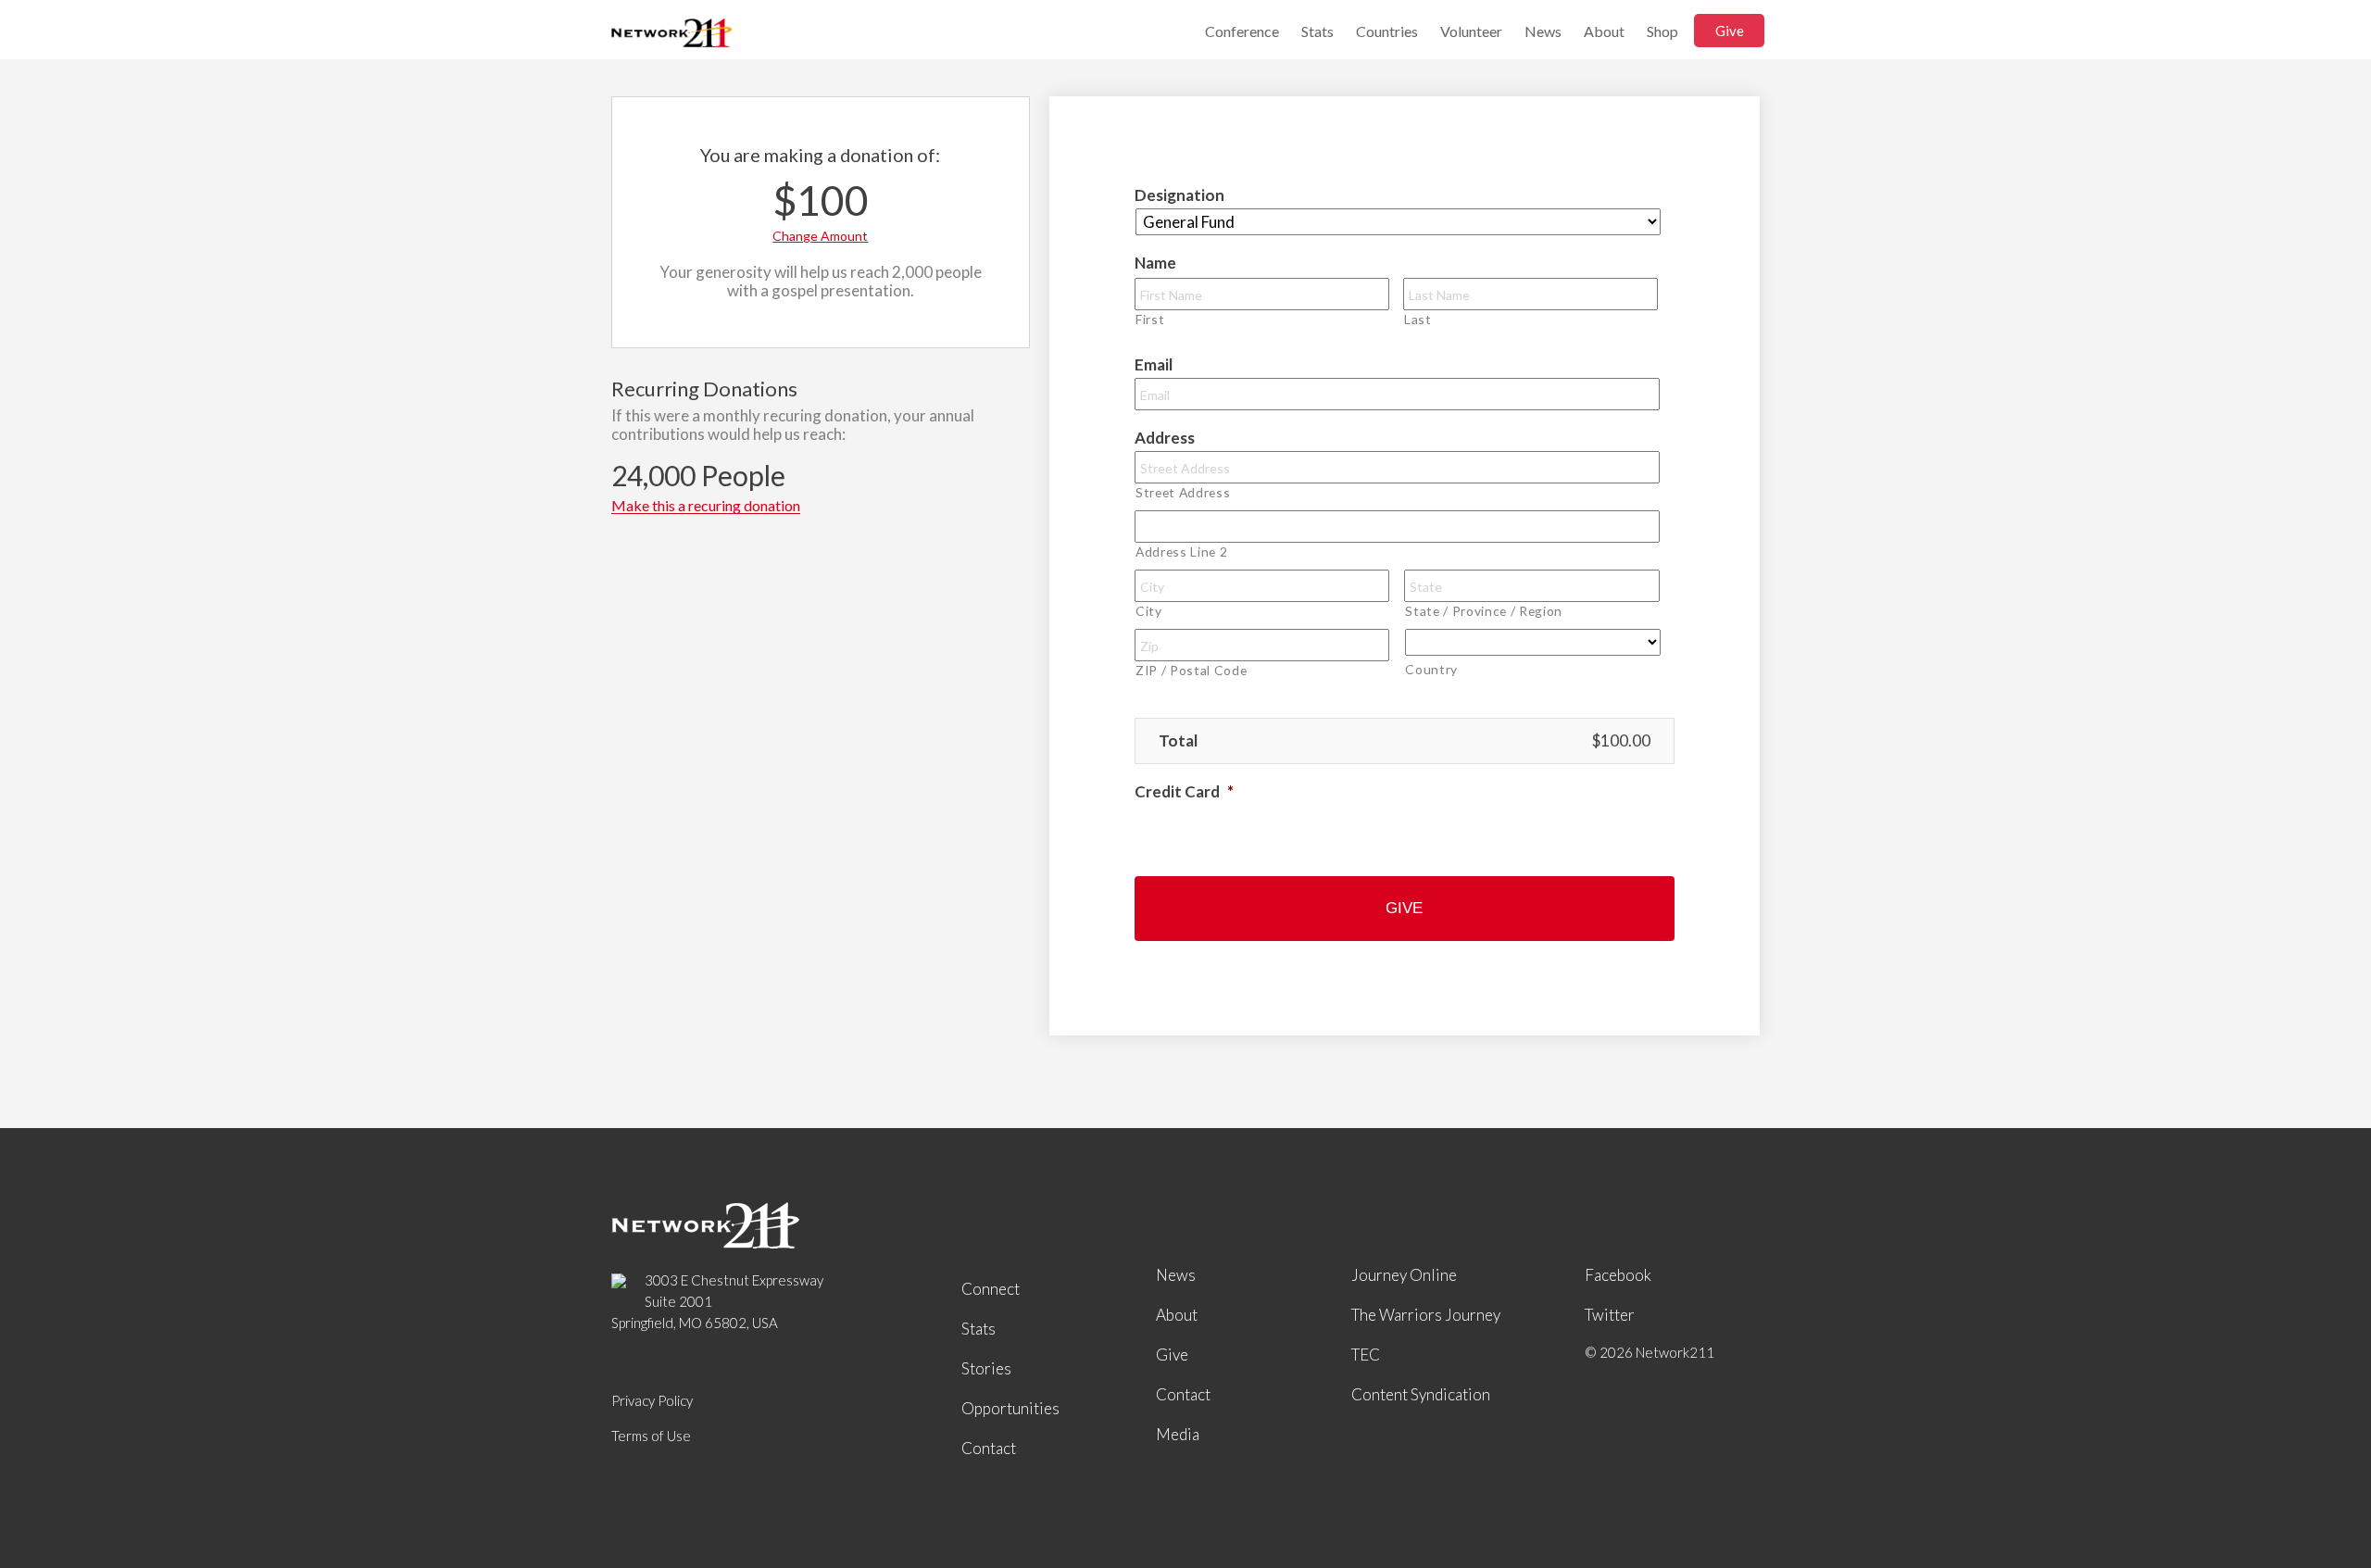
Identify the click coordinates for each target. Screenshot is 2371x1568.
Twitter (1610, 1315)
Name (1155, 263)
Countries (1387, 31)
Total (1178, 740)
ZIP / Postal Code (1191, 670)
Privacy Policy (652, 1400)
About (1604, 31)
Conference (1242, 31)
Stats (1317, 31)
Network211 (671, 35)
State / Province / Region (1484, 611)
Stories (986, 1368)
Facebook (1618, 1275)
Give (1730, 31)
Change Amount (820, 236)
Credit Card (1184, 791)
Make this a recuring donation (706, 506)
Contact (989, 1448)
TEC (1366, 1355)
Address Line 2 (1181, 552)
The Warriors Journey (1426, 1315)
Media (1178, 1434)
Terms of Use (651, 1436)
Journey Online (1404, 1275)
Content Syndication (1421, 1394)
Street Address (1183, 492)
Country (1431, 669)
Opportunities (1010, 1408)
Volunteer (1471, 31)
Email (1154, 364)
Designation (1179, 195)
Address (1165, 438)
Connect (991, 1289)
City (1149, 611)
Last (1418, 319)
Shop (1662, 31)
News (1543, 31)
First (1150, 319)
